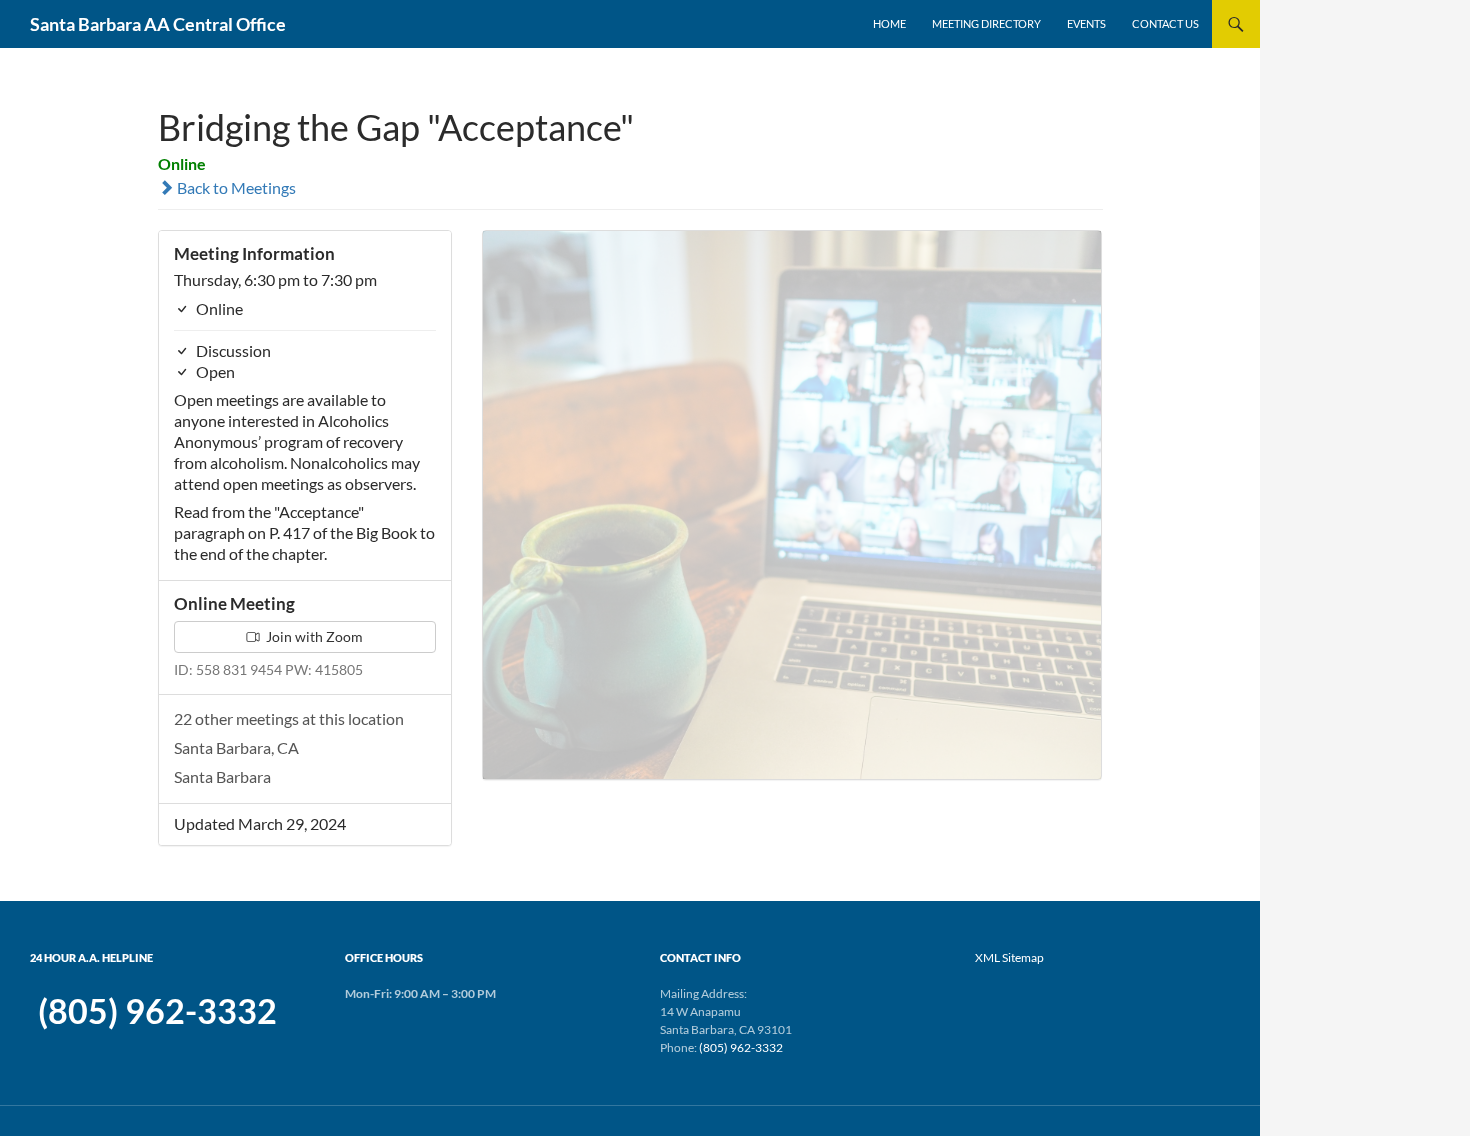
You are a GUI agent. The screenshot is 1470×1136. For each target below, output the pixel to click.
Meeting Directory (986, 23)
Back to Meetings (235, 187)
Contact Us (1165, 23)
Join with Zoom (313, 636)
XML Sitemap (1009, 957)
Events (1086, 23)
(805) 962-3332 (157, 1011)
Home (889, 23)
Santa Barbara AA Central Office (158, 24)
